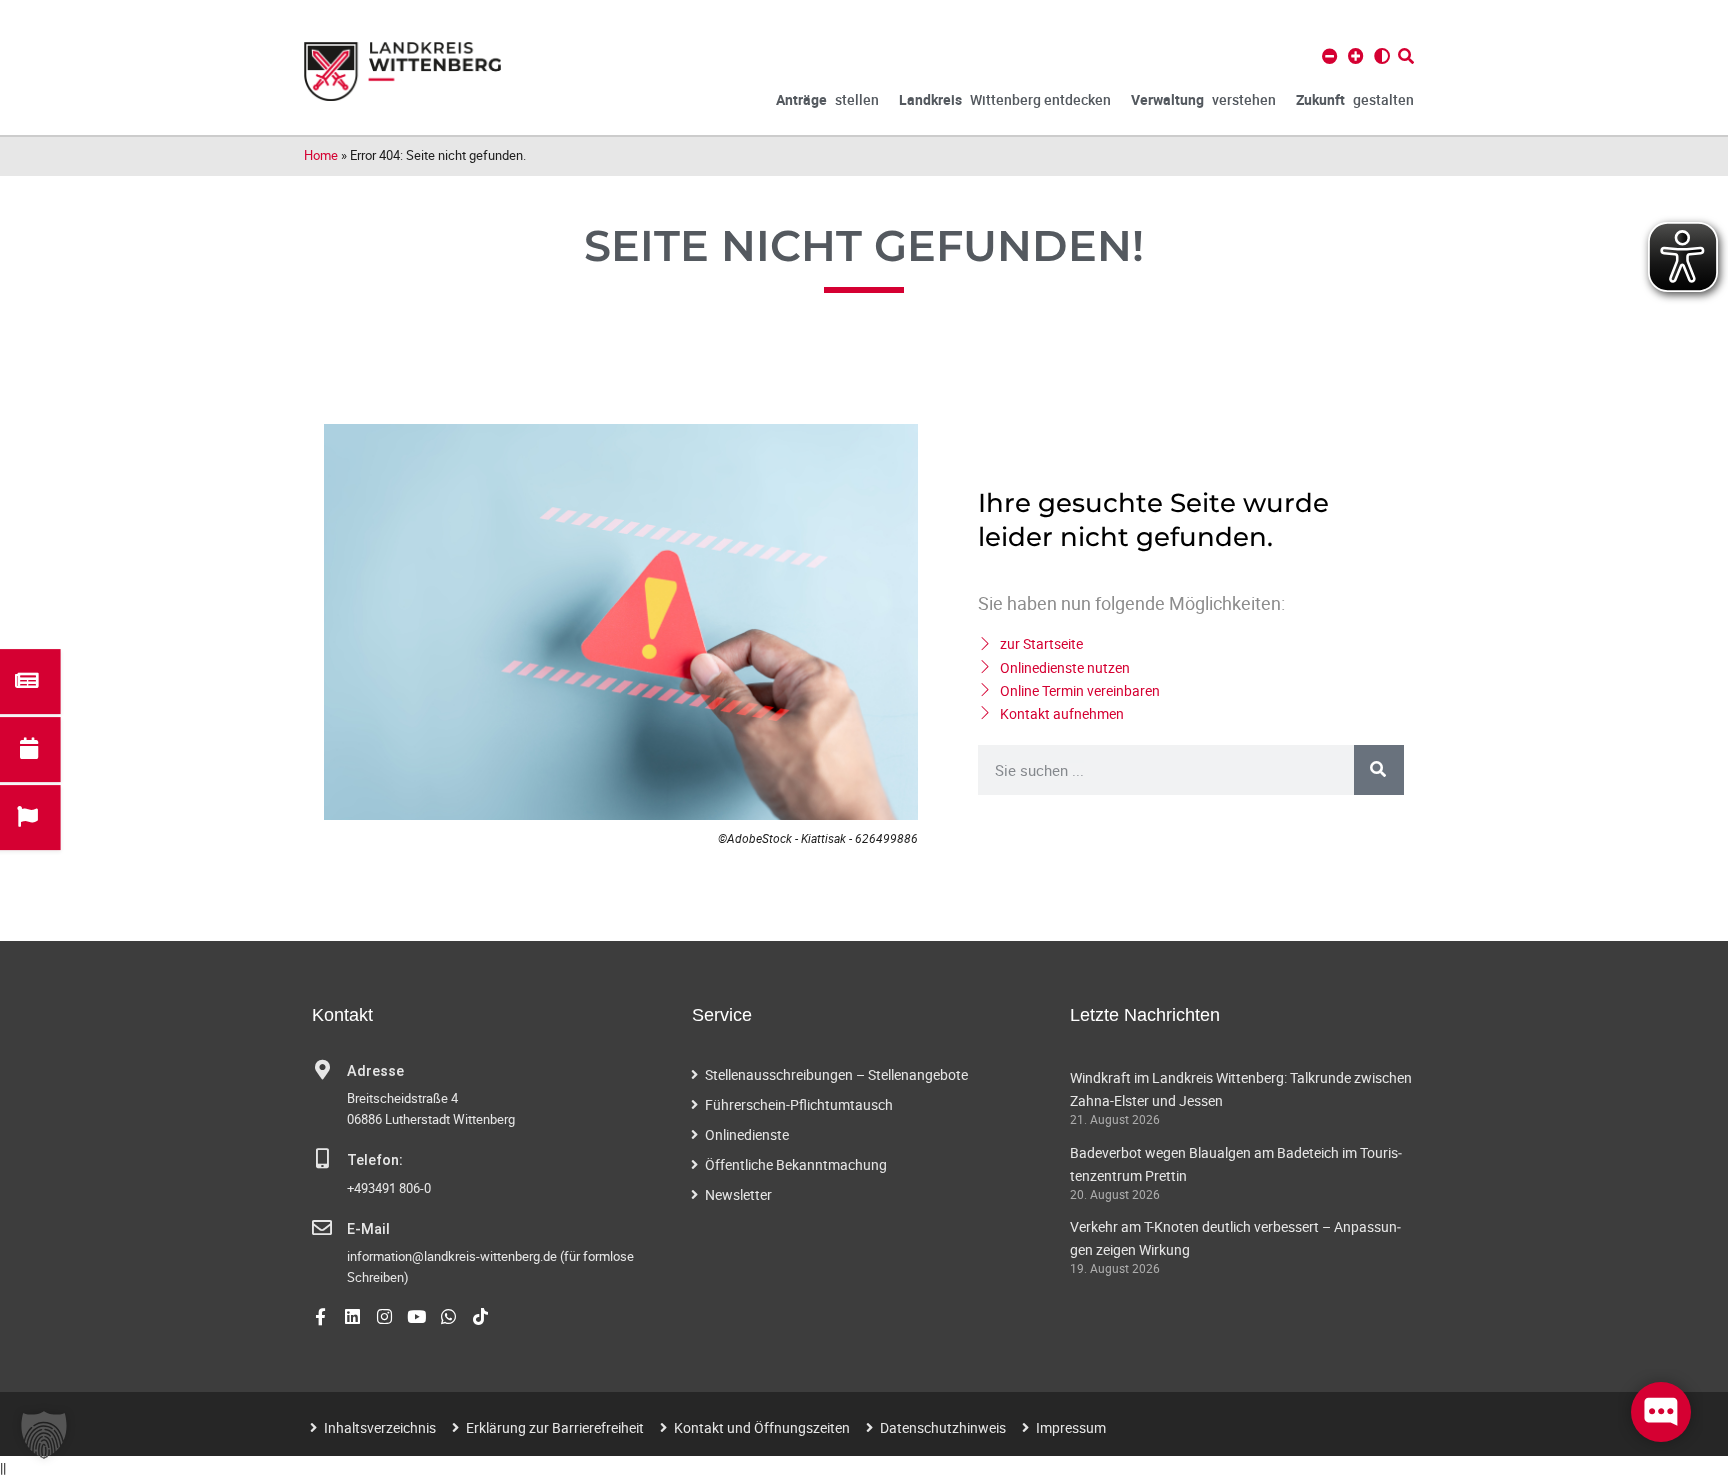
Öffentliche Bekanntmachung (796, 1164)
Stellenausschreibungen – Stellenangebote (836, 1074)
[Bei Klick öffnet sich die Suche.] (1406, 56)
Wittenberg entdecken (1005, 99)
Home (321, 155)
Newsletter (738, 1194)
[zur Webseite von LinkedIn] (352, 1316)
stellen (827, 99)
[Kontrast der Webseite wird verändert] (1382, 56)
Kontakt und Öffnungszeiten (762, 1427)
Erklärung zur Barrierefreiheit (555, 1427)
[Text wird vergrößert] (1356, 56)
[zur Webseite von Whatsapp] (448, 1316)
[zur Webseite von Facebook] (320, 1316)
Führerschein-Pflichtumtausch (799, 1104)
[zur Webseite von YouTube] (416, 1316)
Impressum (1071, 1427)
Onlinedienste (747, 1134)
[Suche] (1379, 770)
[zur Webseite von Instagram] (384, 1316)
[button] (44, 1435)
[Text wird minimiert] (1330, 56)
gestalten (1355, 99)
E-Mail (368, 1229)
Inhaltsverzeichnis (380, 1427)
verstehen (1203, 99)
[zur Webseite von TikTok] (480, 1316)
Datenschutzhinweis (943, 1427)
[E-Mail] (322, 1228)
